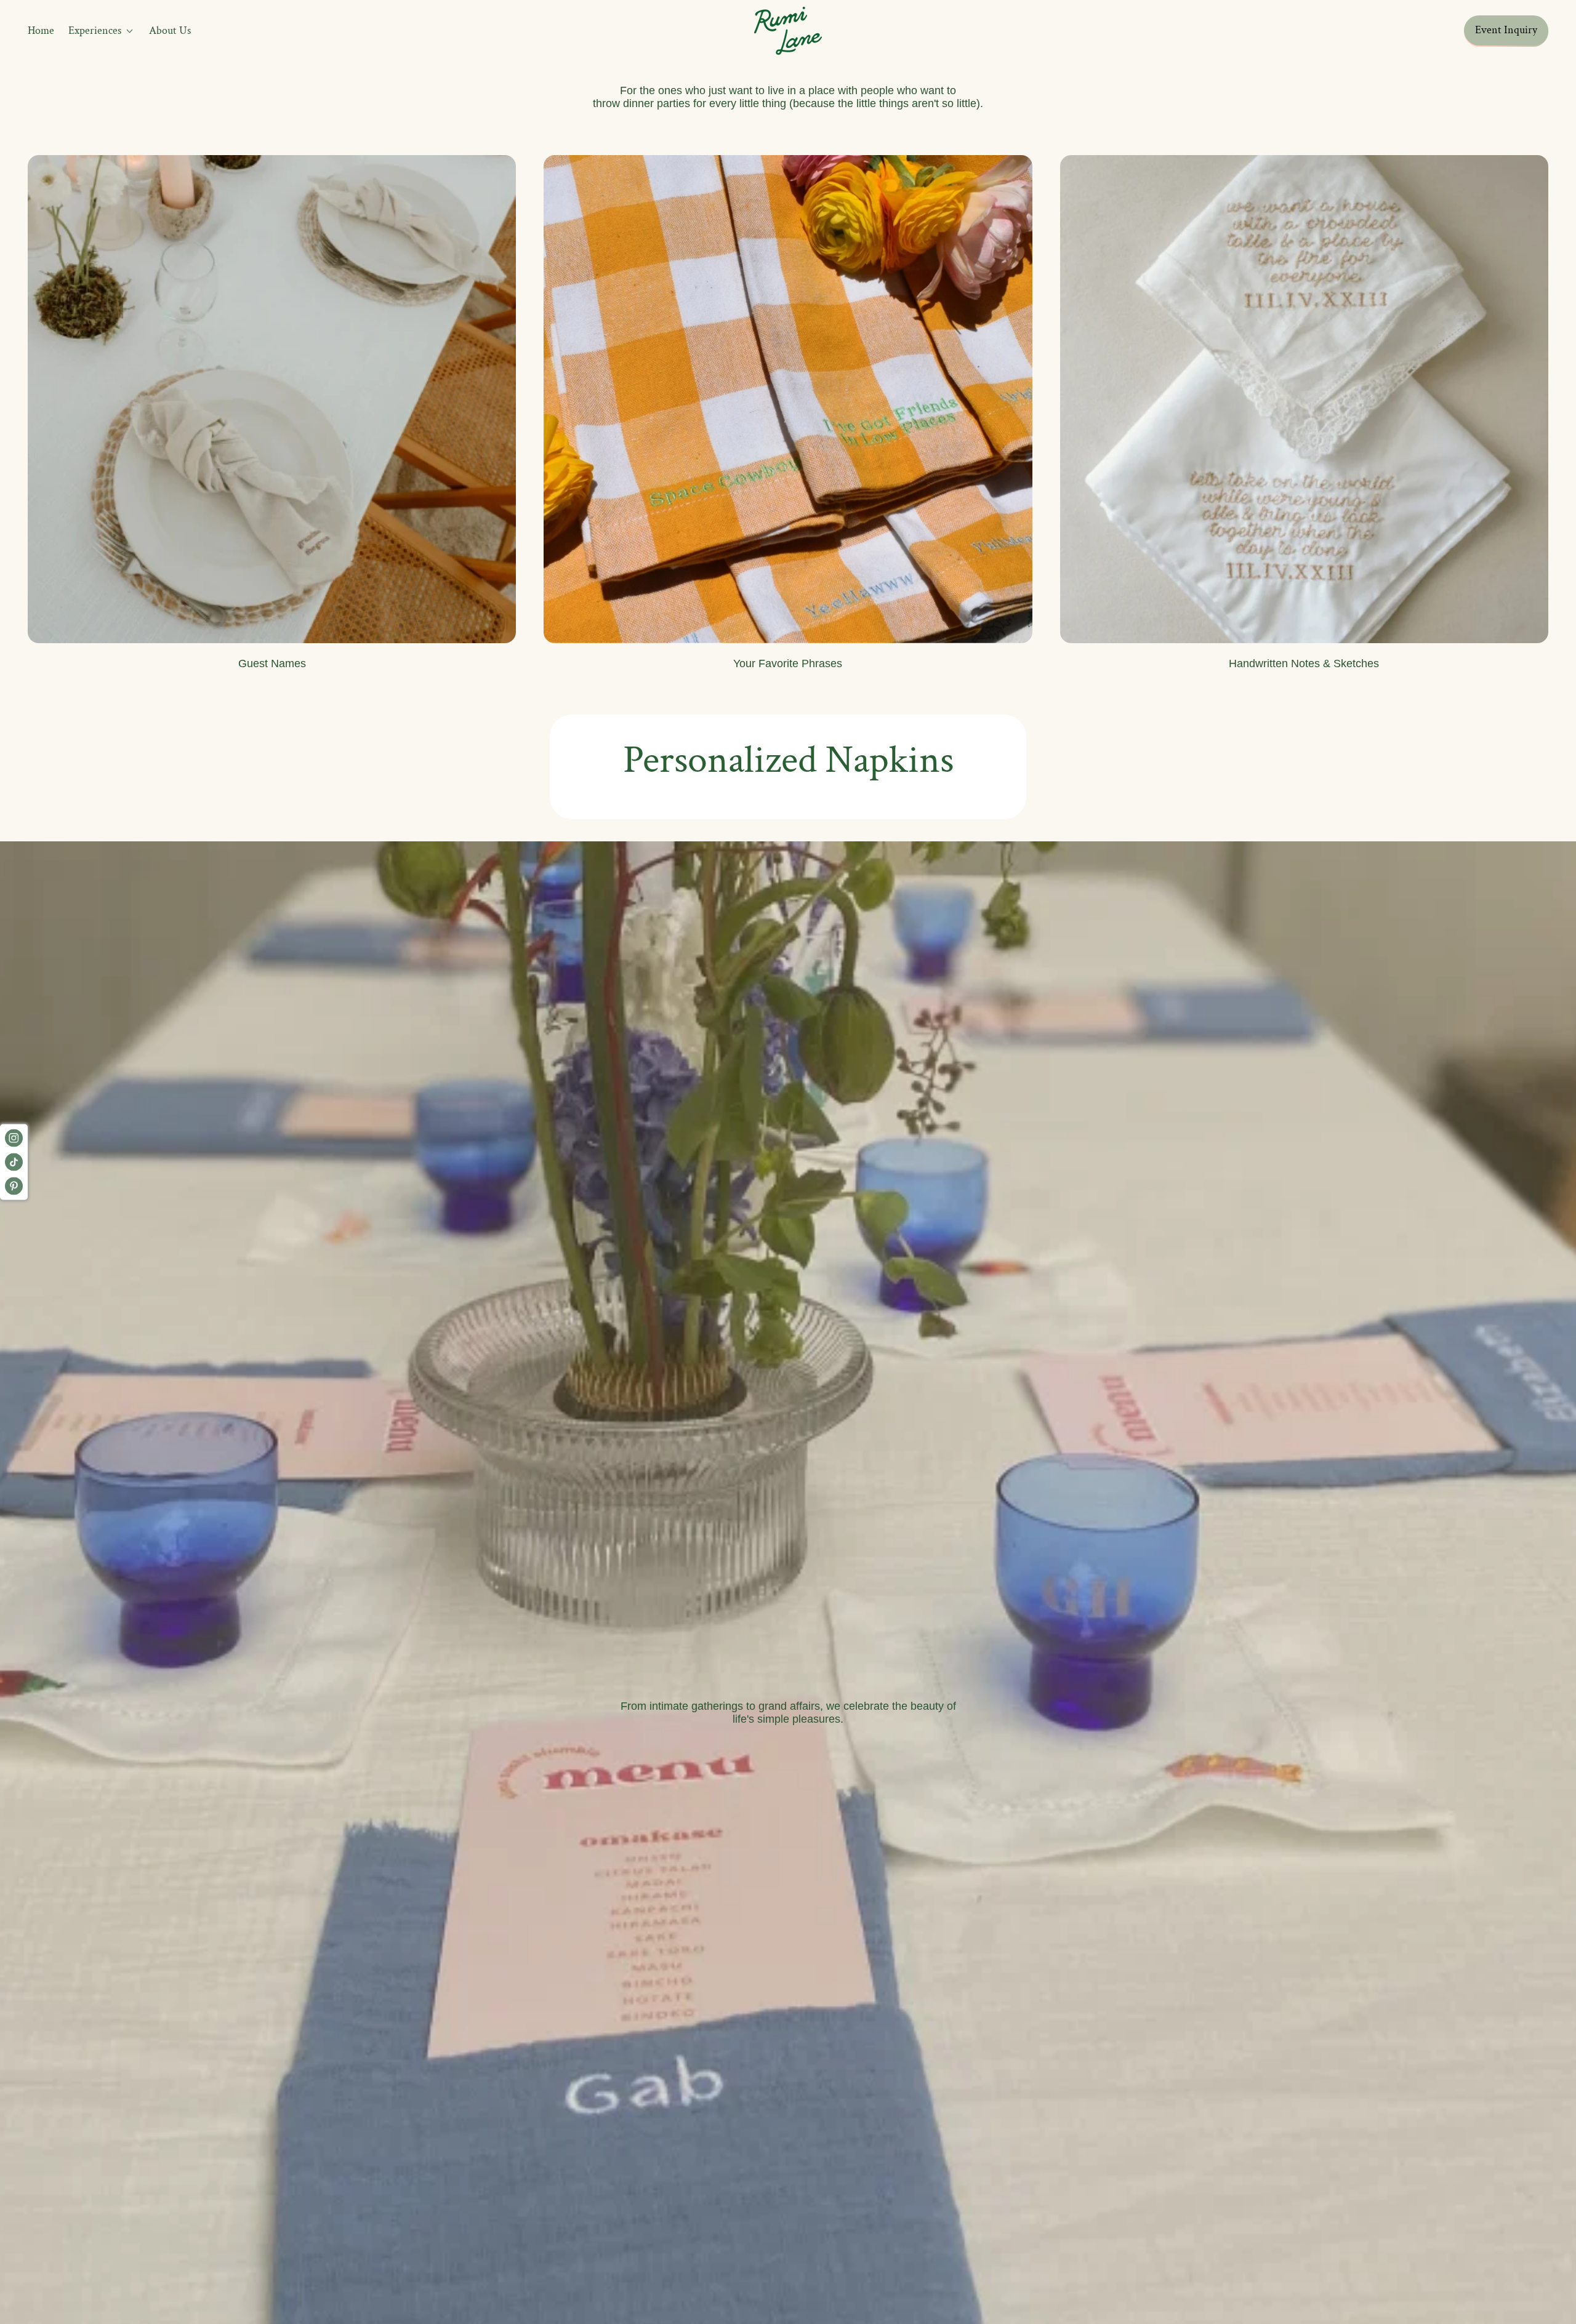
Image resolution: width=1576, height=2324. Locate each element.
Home (41, 30)
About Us (170, 30)
